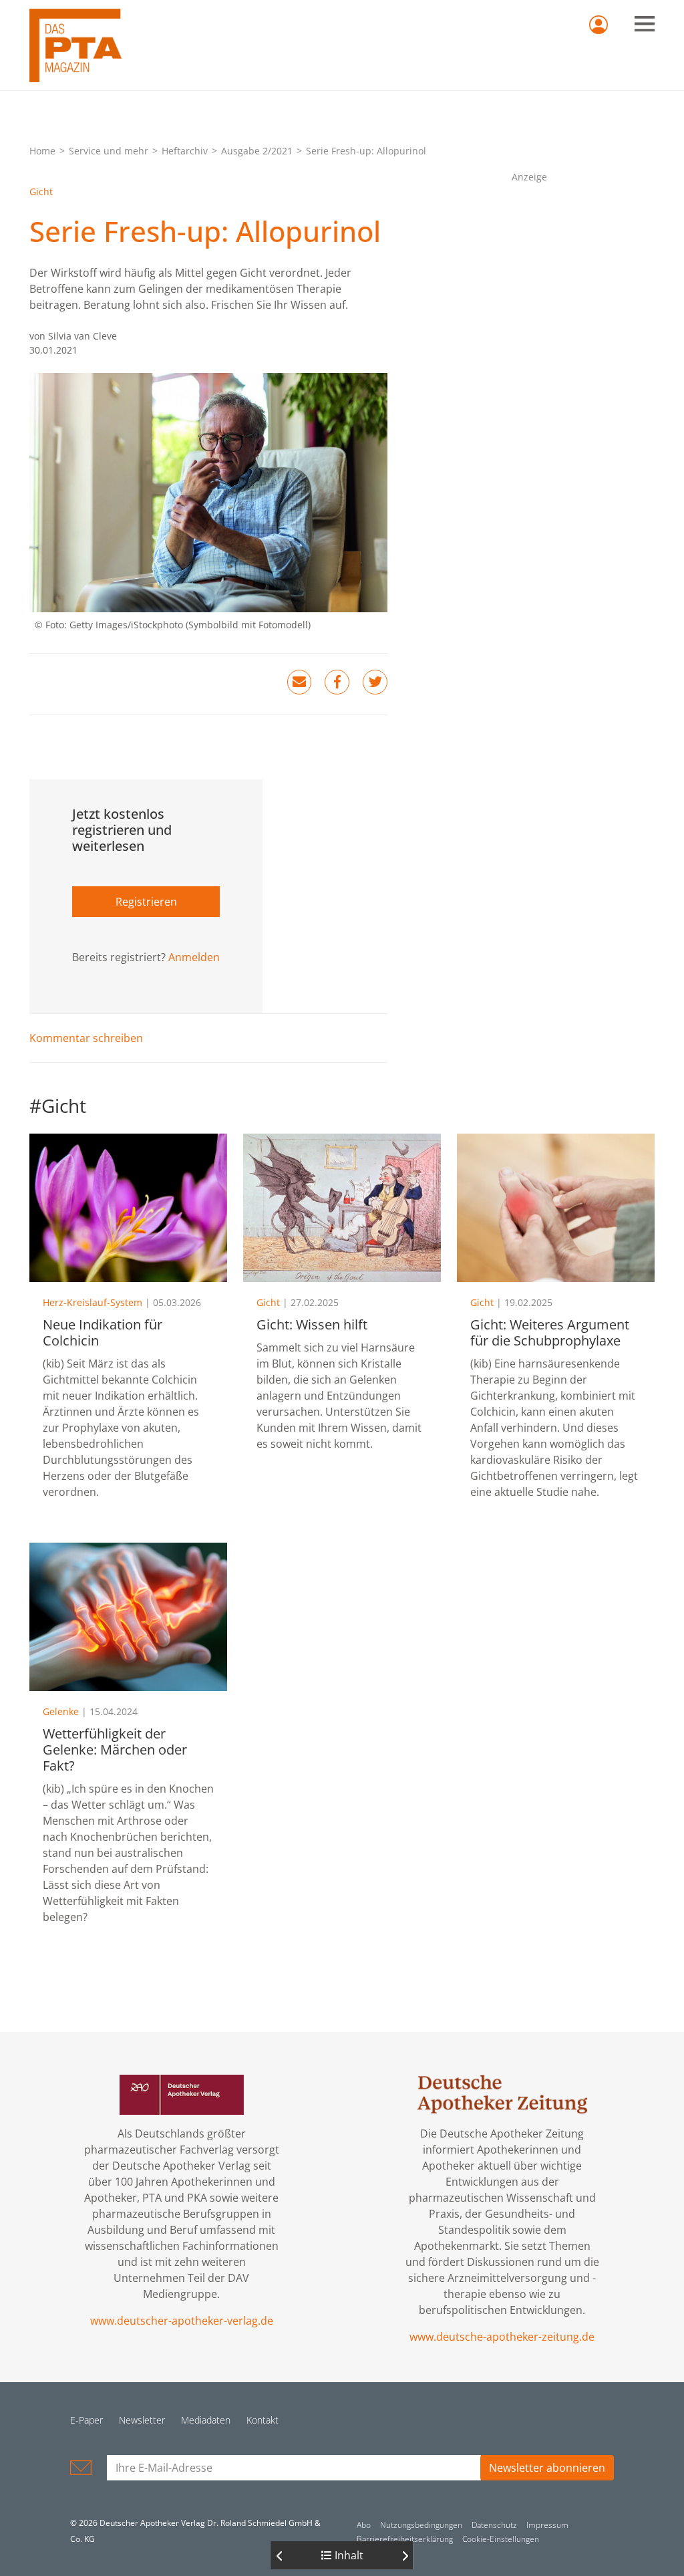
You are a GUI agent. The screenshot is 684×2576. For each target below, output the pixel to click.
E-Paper (87, 2420)
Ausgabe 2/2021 (257, 151)
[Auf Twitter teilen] (375, 682)
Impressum (547, 2525)
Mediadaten (206, 2420)
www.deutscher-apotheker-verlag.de (182, 2321)
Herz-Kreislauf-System (93, 1302)
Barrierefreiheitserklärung (405, 2539)
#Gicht (58, 1106)
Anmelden (194, 957)
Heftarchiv (185, 151)
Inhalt (348, 2555)
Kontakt (263, 2420)
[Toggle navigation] (645, 23)
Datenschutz (494, 2525)
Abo (364, 2525)
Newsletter (142, 2420)
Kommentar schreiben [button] (86, 1038)
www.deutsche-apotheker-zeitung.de (502, 2337)
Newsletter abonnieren (547, 2468)
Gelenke (61, 1711)
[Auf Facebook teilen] (337, 682)
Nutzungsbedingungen (421, 2525)
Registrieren (146, 902)
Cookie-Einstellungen (501, 2539)
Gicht (41, 191)
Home (42, 151)
